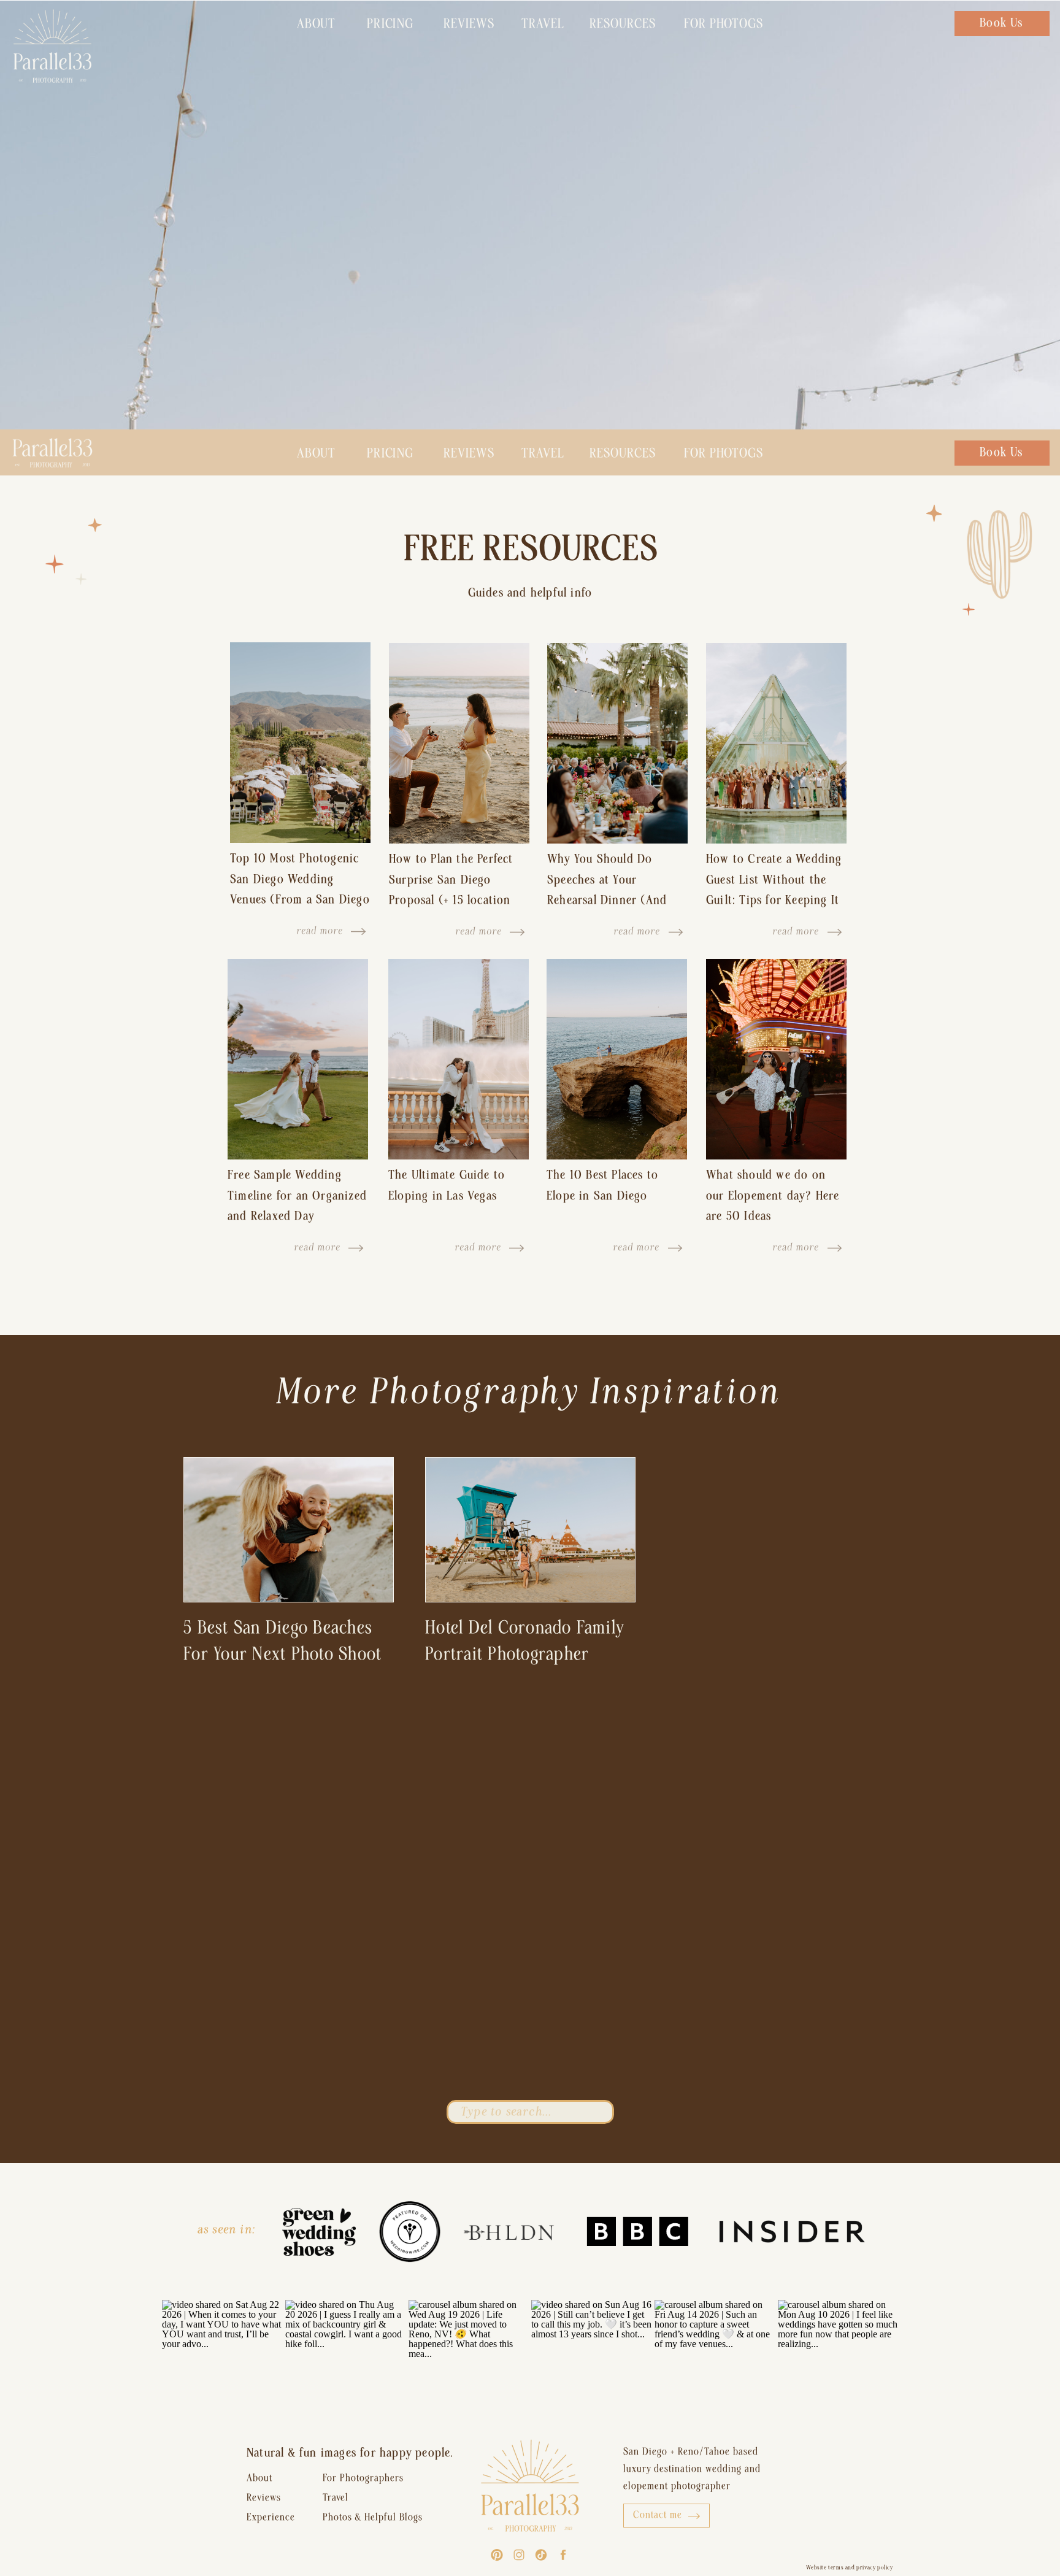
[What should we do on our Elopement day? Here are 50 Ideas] (776, 1059)
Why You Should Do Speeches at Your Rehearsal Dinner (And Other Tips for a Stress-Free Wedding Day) (610, 900)
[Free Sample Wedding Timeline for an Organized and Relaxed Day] (298, 1059)
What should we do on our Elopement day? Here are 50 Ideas (773, 1195)
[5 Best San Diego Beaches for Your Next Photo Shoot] (289, 1530)
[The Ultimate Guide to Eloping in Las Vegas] (459, 1059)
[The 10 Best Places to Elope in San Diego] (617, 1059)
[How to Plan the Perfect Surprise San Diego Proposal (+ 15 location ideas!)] (459, 743)
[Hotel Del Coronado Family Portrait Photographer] (530, 1530)
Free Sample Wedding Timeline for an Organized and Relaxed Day (297, 1195)
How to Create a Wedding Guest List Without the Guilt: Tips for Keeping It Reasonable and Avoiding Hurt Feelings (774, 900)
